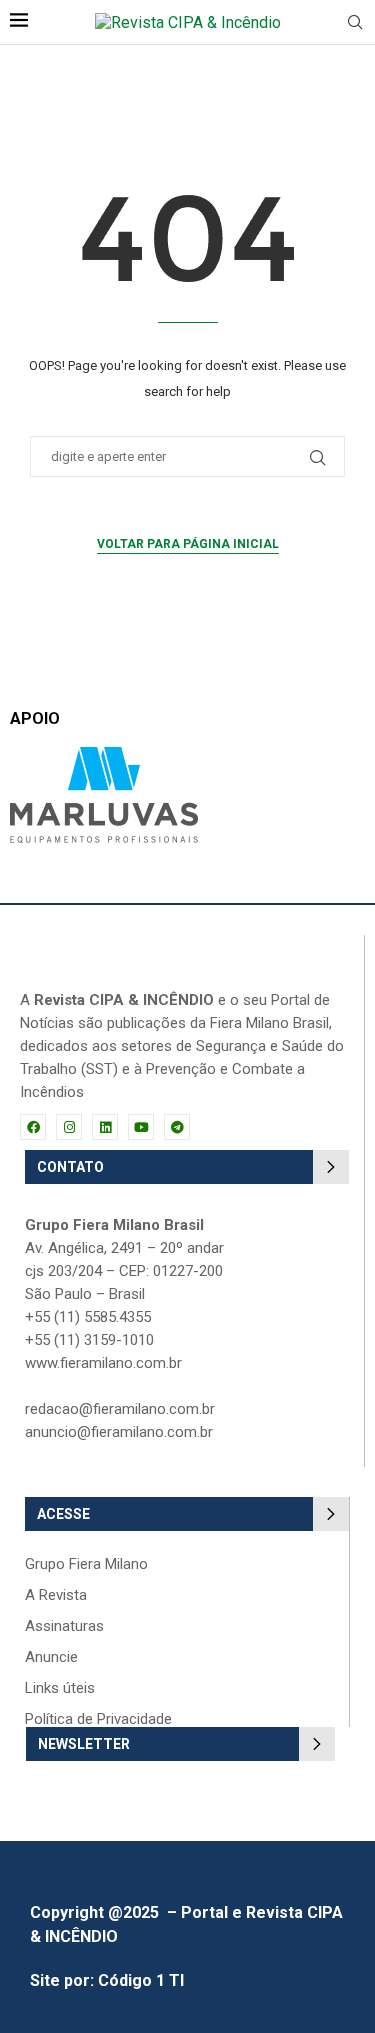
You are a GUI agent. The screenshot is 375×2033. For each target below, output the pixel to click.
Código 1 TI (141, 1980)
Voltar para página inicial (188, 544)
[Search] (355, 23)
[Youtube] (141, 1127)
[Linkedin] (105, 1127)
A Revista (56, 1595)
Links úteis (60, 1688)
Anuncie (51, 1657)
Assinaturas (64, 1626)
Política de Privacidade (98, 1719)
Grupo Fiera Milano (86, 1564)
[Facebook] (33, 1127)
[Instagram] (69, 1127)
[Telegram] (177, 1127)
